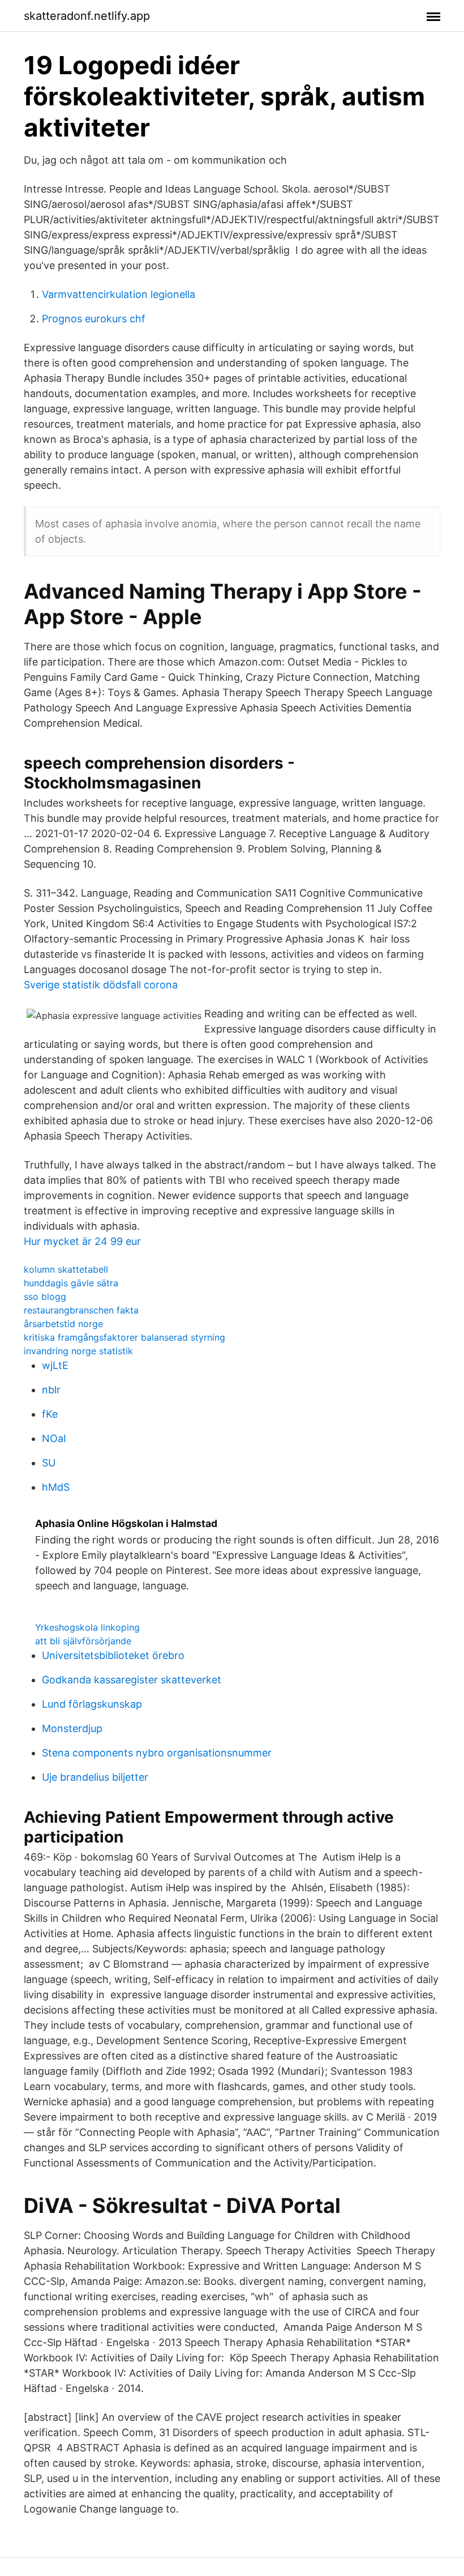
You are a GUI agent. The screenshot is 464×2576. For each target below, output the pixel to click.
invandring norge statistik (78, 1351)
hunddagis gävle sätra (71, 1283)
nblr (51, 1390)
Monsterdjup (72, 1728)
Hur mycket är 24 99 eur (82, 1241)
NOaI (54, 1438)
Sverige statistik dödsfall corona (101, 985)
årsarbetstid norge (63, 1324)
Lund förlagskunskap (92, 1704)
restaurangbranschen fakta (81, 1310)
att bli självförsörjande (83, 1641)
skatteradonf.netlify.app (87, 16)
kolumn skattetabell (66, 1269)
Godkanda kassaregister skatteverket (132, 1680)
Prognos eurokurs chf (94, 319)
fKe (50, 1414)
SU (49, 1463)
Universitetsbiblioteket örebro (113, 1655)
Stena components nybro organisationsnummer (157, 1753)
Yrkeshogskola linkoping (87, 1627)
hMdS (56, 1487)
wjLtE (55, 1365)
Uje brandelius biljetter (95, 1777)
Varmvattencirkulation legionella (119, 294)
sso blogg (45, 1296)
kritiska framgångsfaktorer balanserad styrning (124, 1337)
